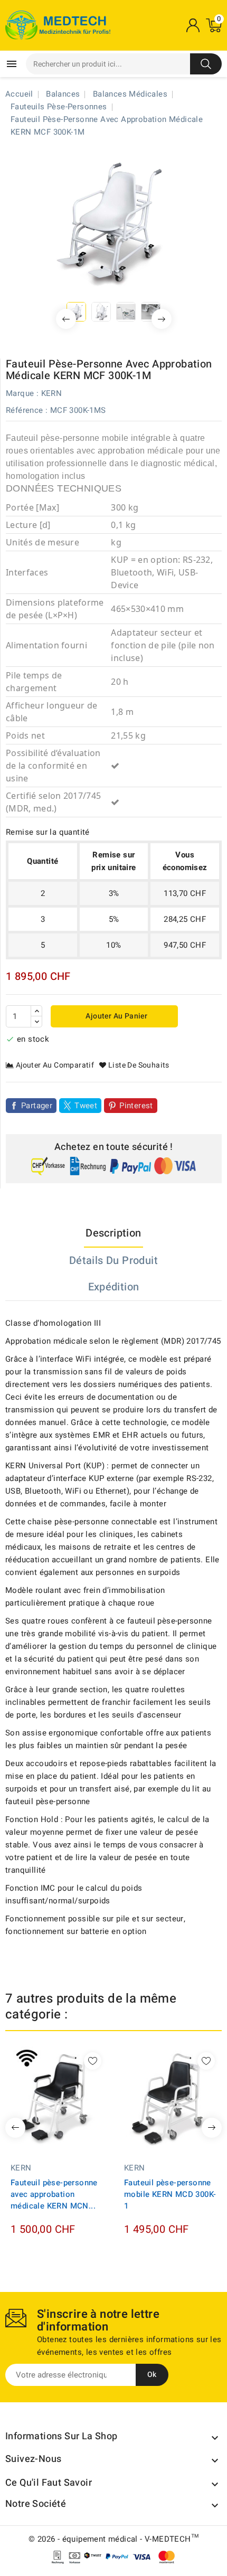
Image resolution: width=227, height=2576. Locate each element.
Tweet (86, 1106)
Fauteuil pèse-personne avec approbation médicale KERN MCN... (54, 2194)
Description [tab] (113, 1233)
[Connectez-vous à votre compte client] (193, 25)
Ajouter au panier (116, 1016)
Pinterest (136, 1106)
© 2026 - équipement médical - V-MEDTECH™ (113, 2539)
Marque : (22, 393)
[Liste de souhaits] (93, 2061)
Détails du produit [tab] (113, 1261)
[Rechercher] (206, 64)
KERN (52, 393)
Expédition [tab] (114, 1287)
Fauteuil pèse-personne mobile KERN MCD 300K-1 (170, 2194)
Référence (25, 410)
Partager (37, 1106)
